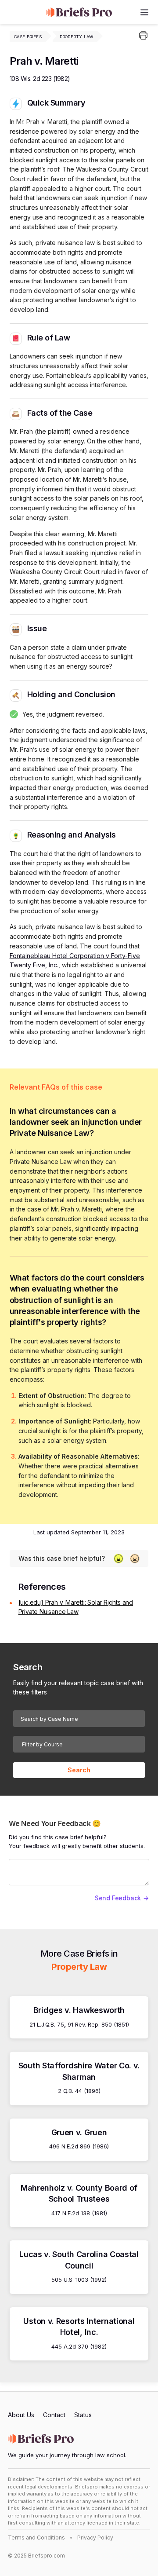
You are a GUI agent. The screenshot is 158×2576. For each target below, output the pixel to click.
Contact (54, 2415)
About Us (21, 2415)
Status (83, 2415)
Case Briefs (28, 37)
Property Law (76, 37)
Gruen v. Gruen (79, 2132)
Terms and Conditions (36, 2538)
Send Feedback (118, 1898)
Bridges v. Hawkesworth (79, 2010)
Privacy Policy (95, 2538)
